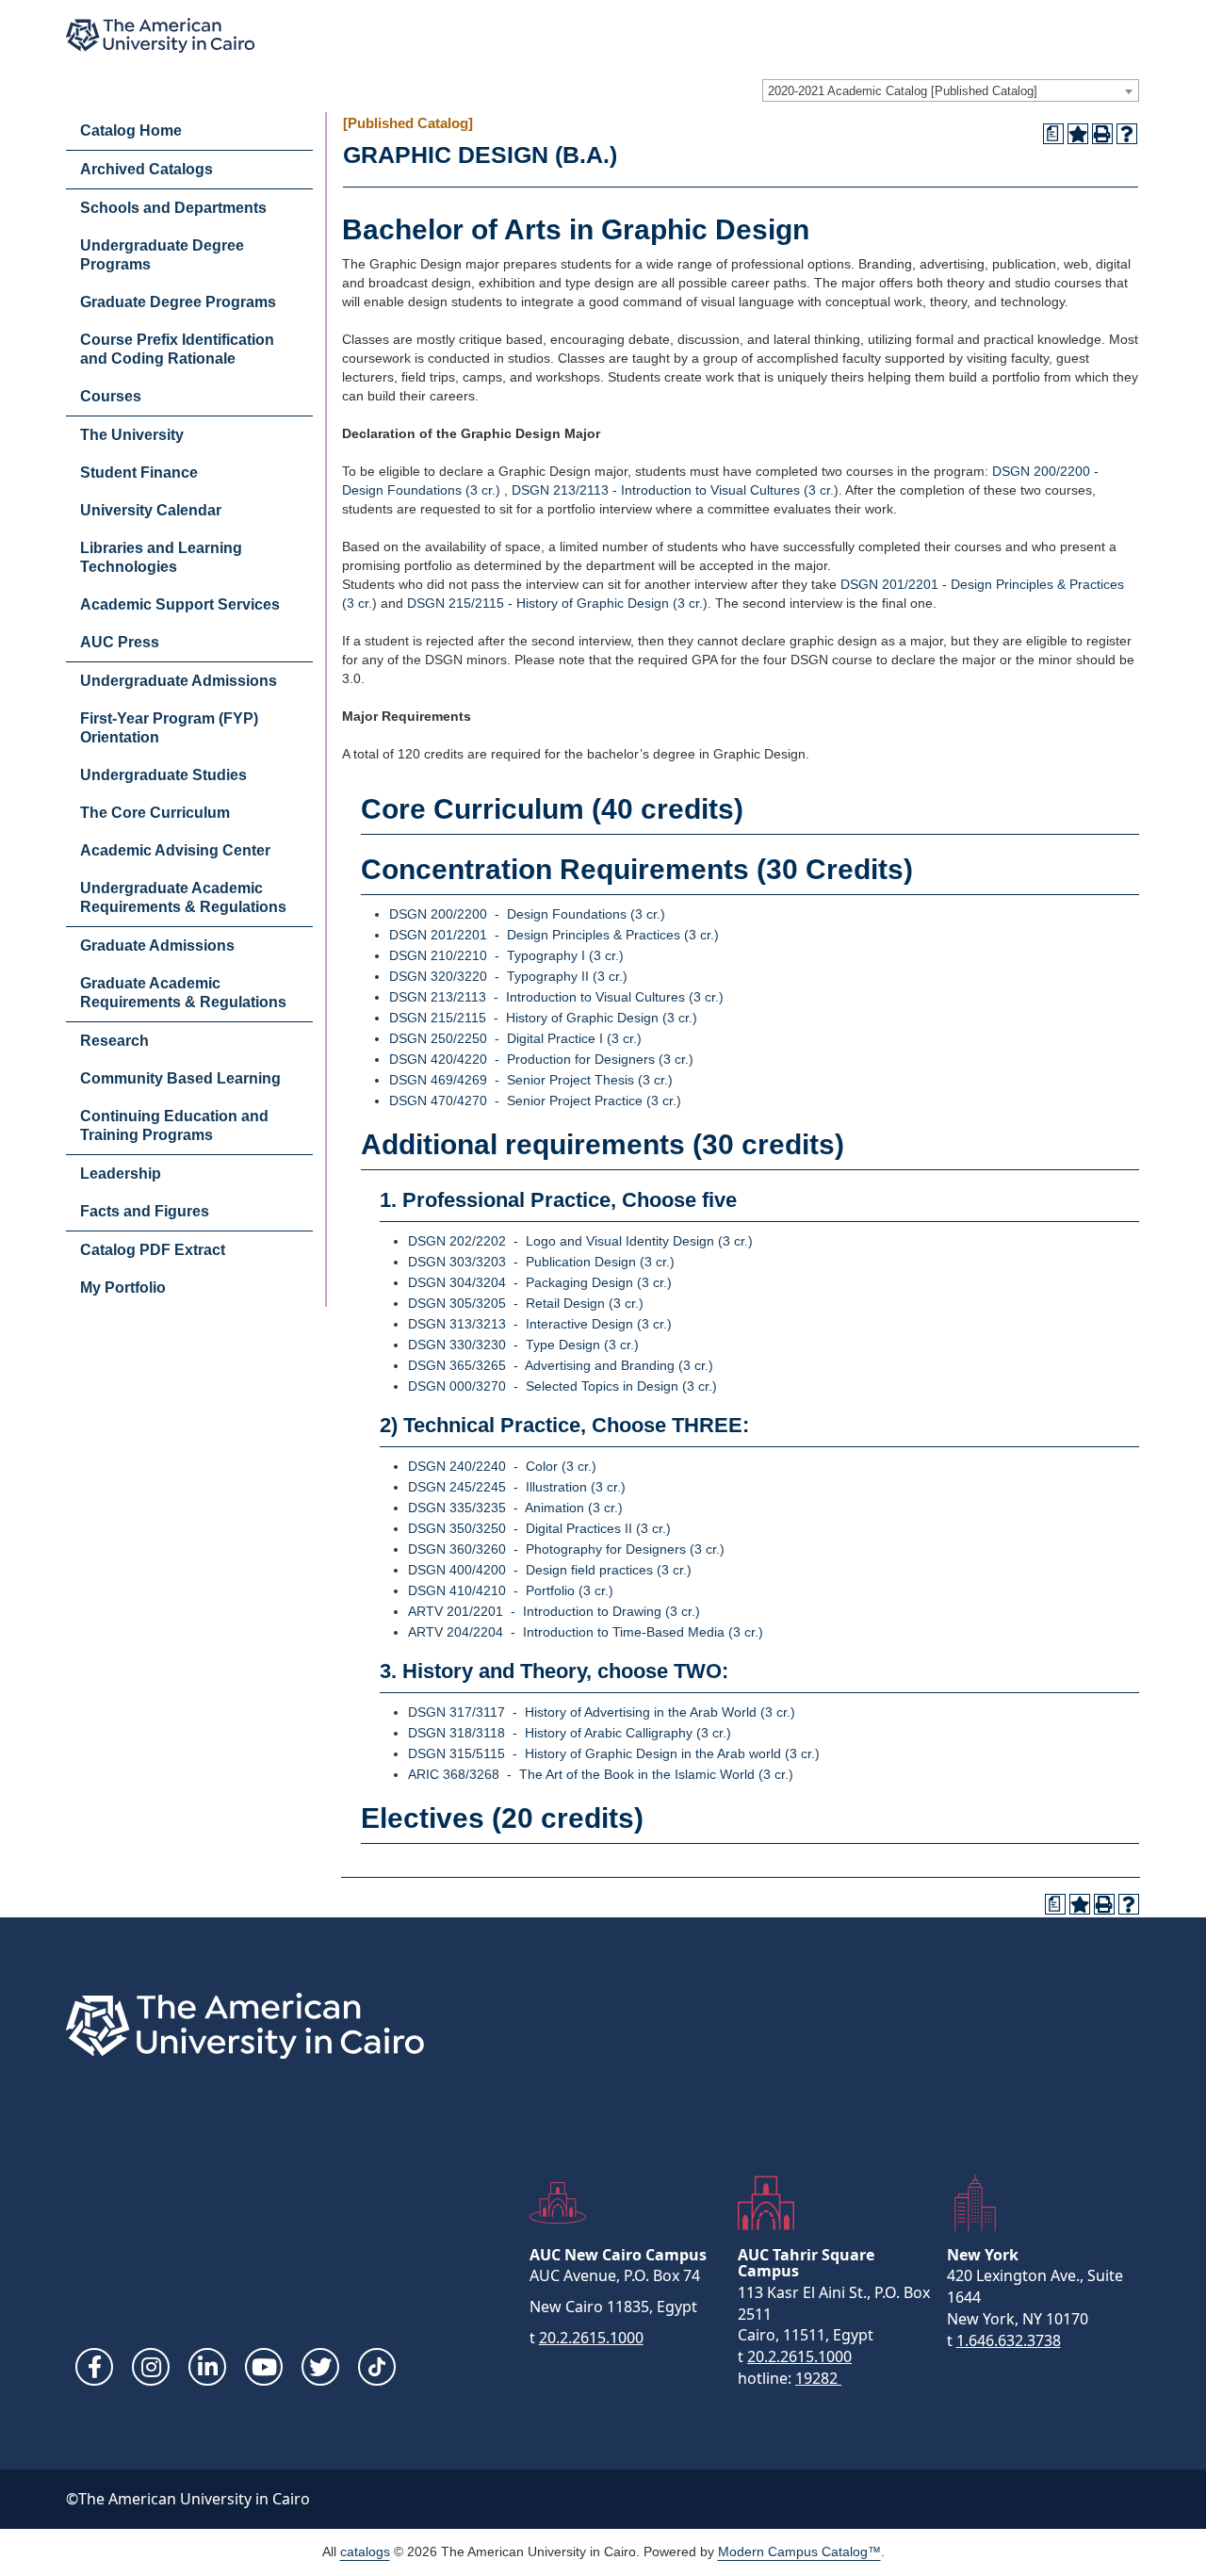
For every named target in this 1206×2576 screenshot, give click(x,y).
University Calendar (151, 510)
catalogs (365, 2552)
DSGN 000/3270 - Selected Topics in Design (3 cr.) (562, 1386)
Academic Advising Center (175, 850)
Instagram (151, 2367)
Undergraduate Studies (163, 775)
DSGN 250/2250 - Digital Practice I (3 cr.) (515, 1038)
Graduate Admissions (157, 946)
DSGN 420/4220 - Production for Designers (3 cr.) (541, 1059)
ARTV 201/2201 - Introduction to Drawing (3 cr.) (554, 1611)
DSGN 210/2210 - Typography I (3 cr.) (506, 955)
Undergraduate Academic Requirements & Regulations (183, 897)
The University (132, 435)
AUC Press (120, 642)
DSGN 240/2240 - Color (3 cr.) (502, 1466)
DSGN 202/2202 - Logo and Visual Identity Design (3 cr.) (580, 1241)
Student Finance (139, 473)
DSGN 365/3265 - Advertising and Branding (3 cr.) (561, 1365)
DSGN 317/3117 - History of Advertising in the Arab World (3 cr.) (602, 1712)
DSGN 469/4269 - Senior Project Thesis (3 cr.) (531, 1080)
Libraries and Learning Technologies (161, 557)
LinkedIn (207, 2367)
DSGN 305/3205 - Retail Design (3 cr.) (526, 1303)
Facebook (94, 2367)
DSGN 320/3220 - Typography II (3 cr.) (508, 976)
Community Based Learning (180, 1078)
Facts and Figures (145, 1211)
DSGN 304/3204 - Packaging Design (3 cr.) (540, 1282)
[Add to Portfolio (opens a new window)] (1078, 134)
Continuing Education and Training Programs (174, 1125)
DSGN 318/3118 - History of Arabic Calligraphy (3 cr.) (570, 1733)
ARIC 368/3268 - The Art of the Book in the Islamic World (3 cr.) (601, 1774)
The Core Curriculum (155, 813)
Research (114, 1041)
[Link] (377, 2367)
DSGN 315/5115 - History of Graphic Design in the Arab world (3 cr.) (614, 1753)
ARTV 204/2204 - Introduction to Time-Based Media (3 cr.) (586, 1632)
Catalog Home (131, 130)
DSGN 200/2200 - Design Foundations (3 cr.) (527, 914)
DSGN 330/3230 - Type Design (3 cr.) (523, 1345)
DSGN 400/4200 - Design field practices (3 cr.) (550, 1570)
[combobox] (951, 90)
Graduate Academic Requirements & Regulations (183, 993)
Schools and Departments (173, 208)
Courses (111, 396)
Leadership (121, 1174)
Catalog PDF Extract (153, 1250)
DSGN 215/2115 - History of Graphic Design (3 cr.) (557, 603)
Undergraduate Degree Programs (162, 255)
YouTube (264, 2367)
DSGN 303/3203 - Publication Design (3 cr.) (541, 1262)
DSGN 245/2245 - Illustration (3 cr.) (517, 1487)
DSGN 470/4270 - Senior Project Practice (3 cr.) (535, 1101)
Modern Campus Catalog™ (799, 2552)
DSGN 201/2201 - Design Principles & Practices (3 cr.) (554, 935)
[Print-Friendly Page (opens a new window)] (1102, 134)
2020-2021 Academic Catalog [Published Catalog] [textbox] (903, 91)
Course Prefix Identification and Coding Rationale (177, 349)
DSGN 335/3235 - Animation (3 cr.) (515, 1508)
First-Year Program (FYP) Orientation (169, 728)
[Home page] (160, 35)
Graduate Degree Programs (178, 302)
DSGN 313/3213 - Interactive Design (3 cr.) (540, 1324)
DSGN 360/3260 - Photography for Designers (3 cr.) (566, 1549)
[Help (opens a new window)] (1127, 134)
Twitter (320, 2367)
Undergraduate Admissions (179, 681)
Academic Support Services (180, 604)
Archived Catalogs (147, 169)
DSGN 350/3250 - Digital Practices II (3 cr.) (539, 1528)
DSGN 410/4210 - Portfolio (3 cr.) (511, 1590)
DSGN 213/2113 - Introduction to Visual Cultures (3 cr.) (675, 490)
